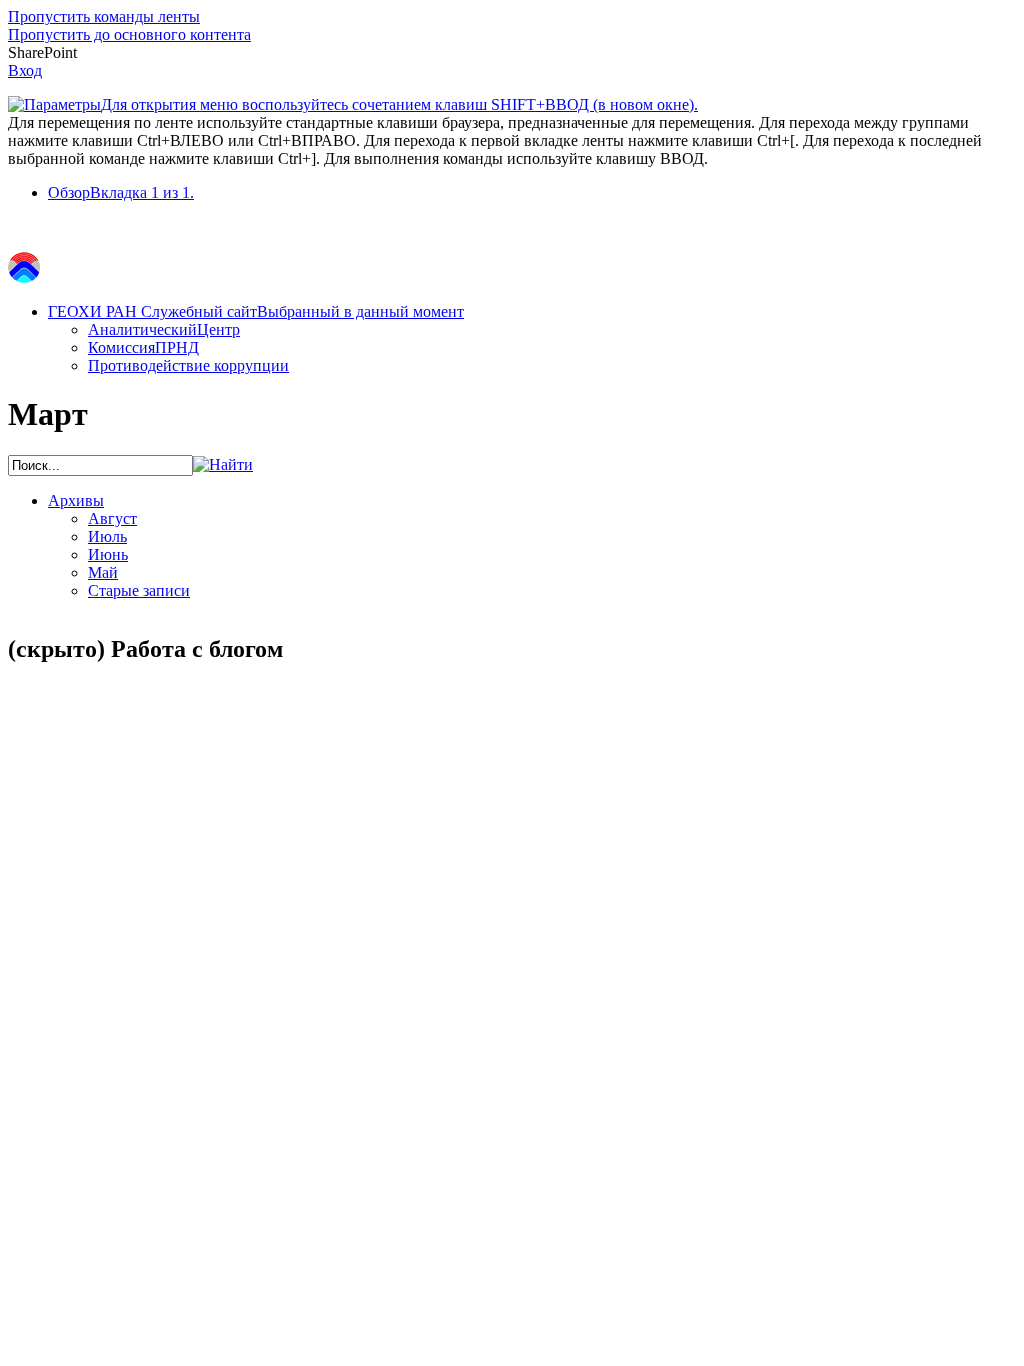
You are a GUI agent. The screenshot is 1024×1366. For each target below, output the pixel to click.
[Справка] (717, 95)
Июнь (108, 554)
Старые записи (139, 590)
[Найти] (223, 464)
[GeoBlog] (24, 277)
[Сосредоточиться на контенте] (23, 233)
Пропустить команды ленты (104, 16)
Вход (25, 70)
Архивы (76, 500)
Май (103, 572)
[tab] (532, 193)
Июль (107, 536)
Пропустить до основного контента (129, 34)
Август (112, 518)
